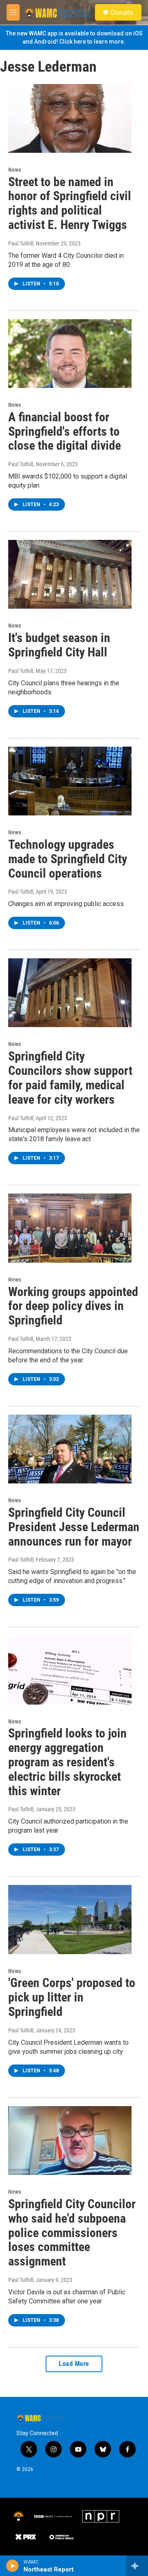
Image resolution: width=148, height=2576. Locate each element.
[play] (13, 2566)
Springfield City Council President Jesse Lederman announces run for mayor (74, 1527)
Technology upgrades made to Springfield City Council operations (68, 859)
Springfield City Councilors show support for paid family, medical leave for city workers (70, 1078)
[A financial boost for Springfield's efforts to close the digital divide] (70, 354)
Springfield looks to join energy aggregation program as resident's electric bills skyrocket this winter (67, 1762)
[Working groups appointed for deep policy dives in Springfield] (70, 1228)
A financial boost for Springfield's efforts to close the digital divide (65, 431)
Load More (74, 2364)
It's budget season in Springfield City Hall (59, 645)
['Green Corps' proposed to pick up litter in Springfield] (70, 1919)
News (15, 170)
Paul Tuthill (21, 243)
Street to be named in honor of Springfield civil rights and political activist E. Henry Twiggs (70, 203)
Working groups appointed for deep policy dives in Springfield (73, 1306)
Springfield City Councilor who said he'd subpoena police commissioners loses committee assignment (72, 2233)
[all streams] (137, 2566)
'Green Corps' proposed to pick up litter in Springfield (72, 1997)
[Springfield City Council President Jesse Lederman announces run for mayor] (70, 1449)
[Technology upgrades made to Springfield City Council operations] (70, 781)
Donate (122, 12)
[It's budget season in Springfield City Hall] (70, 574)
